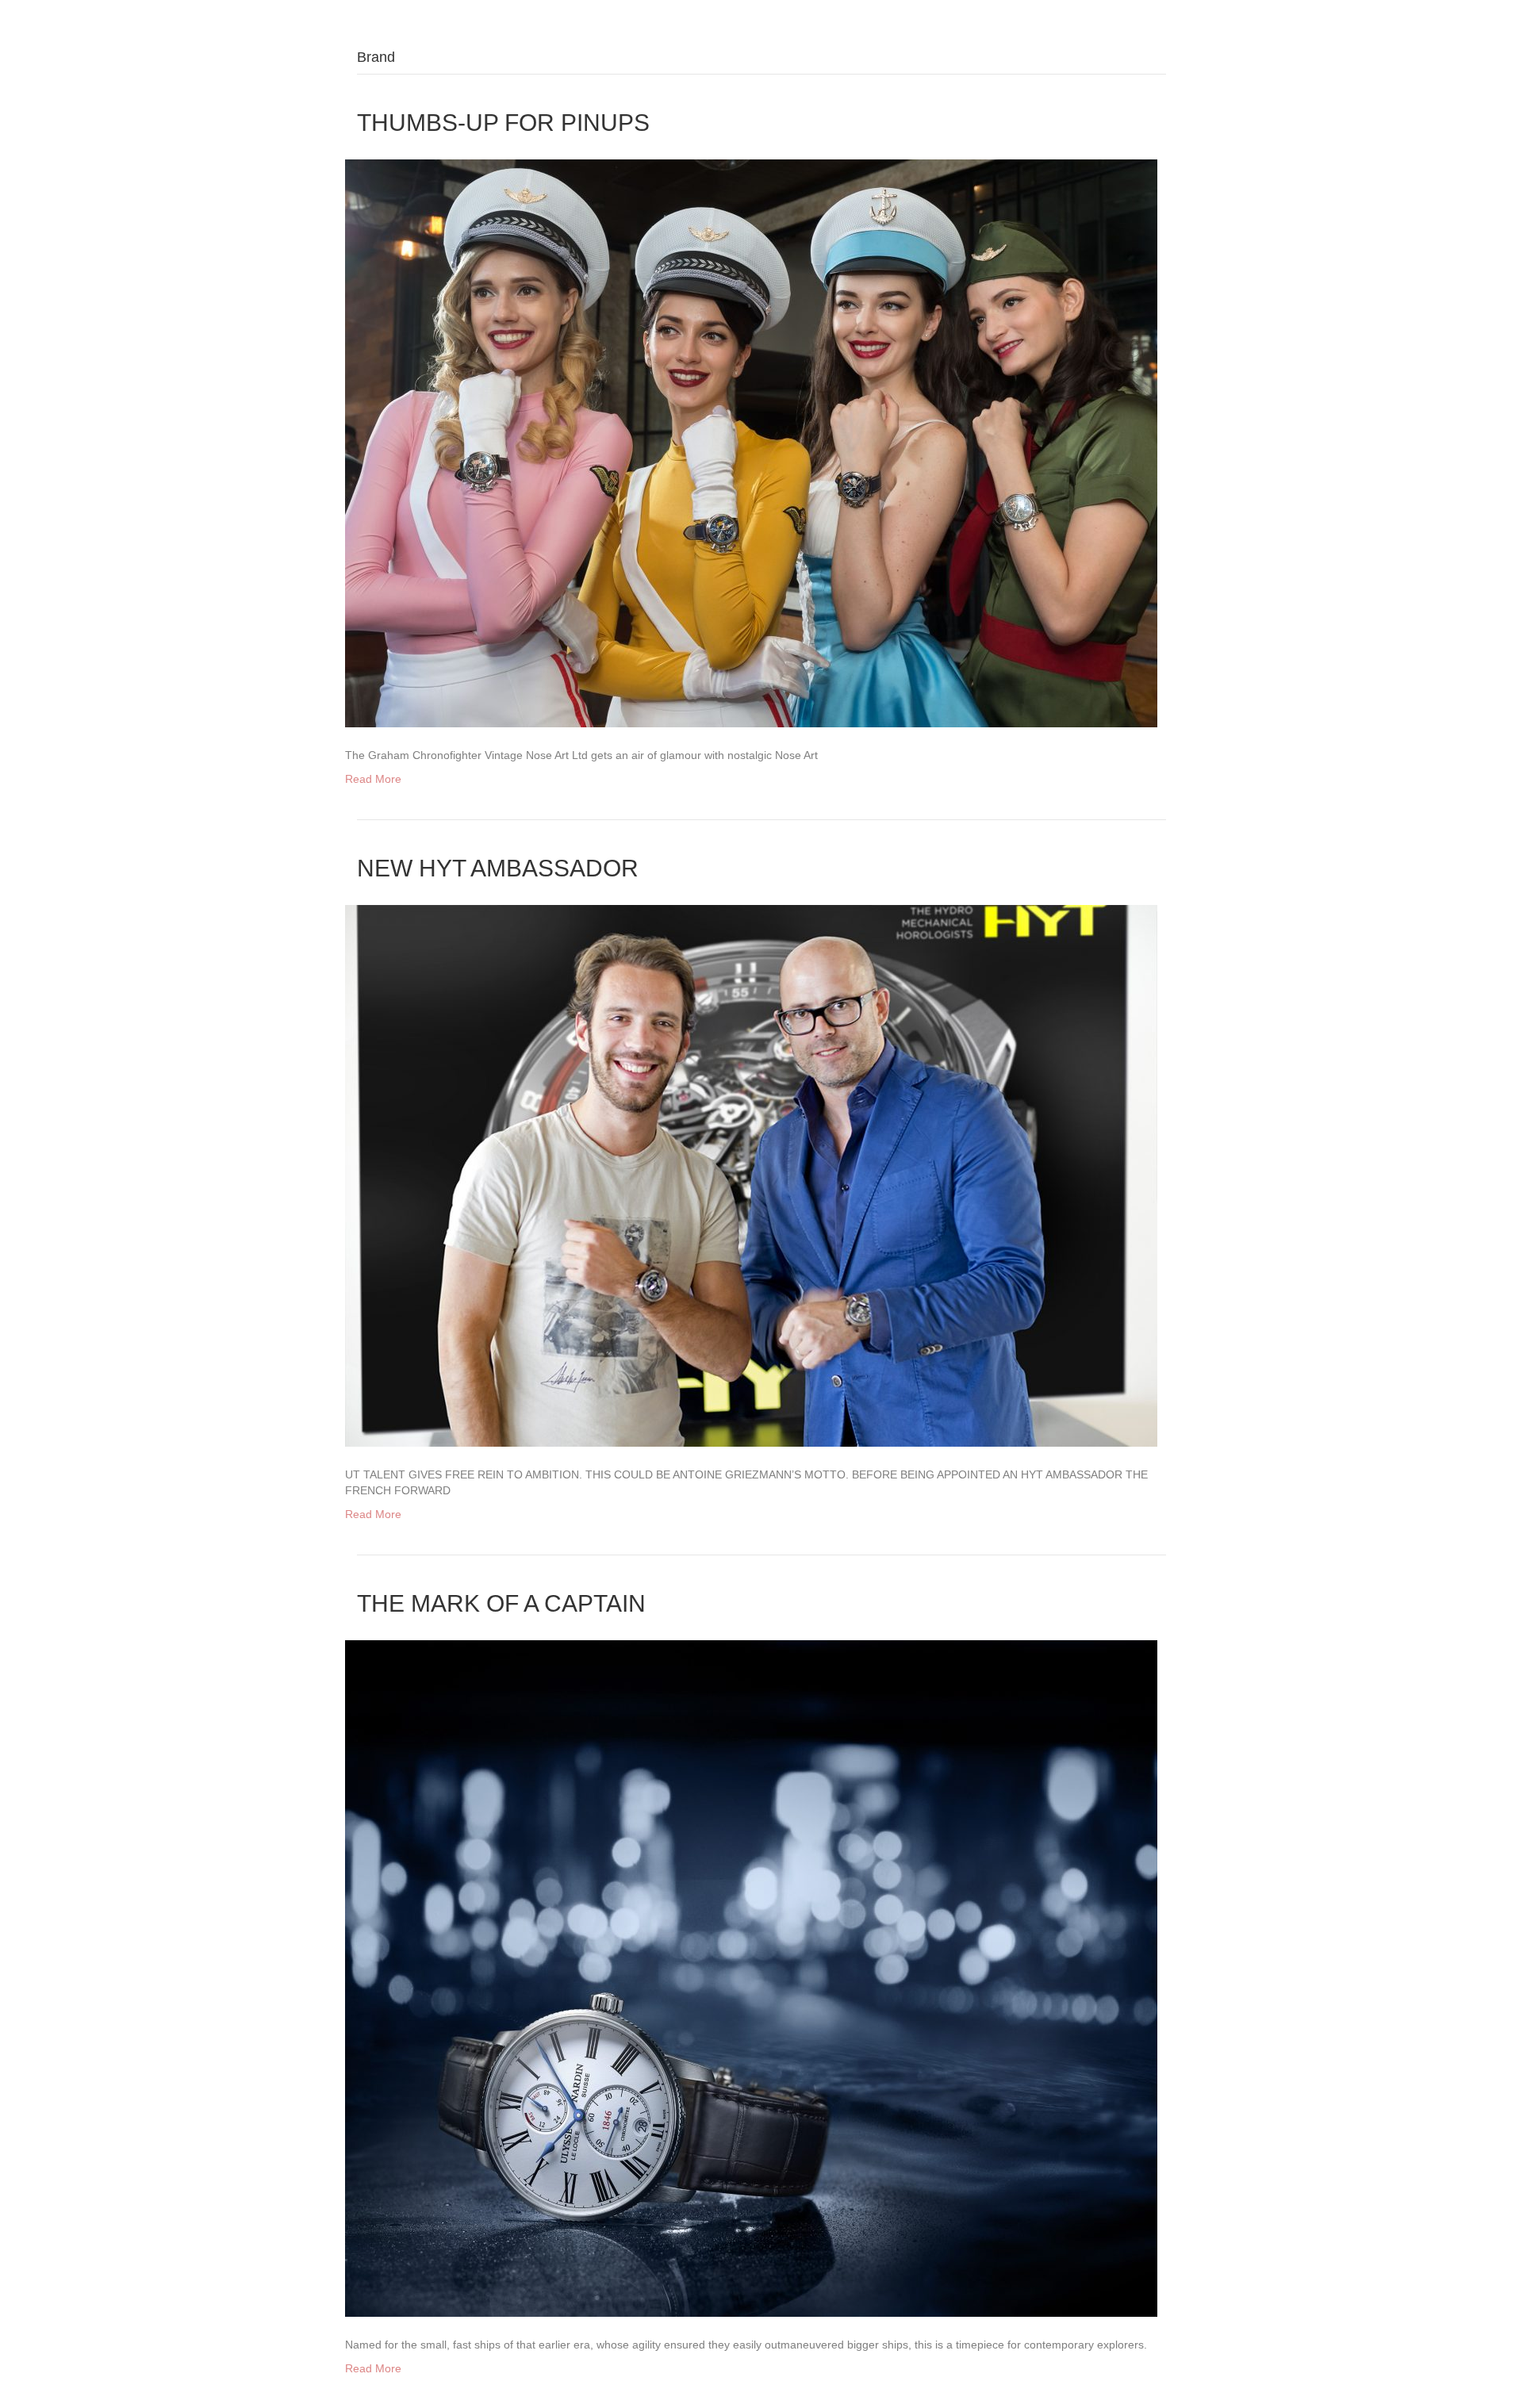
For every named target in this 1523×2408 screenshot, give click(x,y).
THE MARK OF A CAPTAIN (501, 1603)
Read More (373, 779)
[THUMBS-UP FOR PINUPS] (751, 443)
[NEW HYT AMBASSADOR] (751, 1175)
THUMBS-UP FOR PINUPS (503, 123)
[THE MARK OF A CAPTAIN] (751, 1977)
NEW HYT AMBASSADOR (498, 868)
